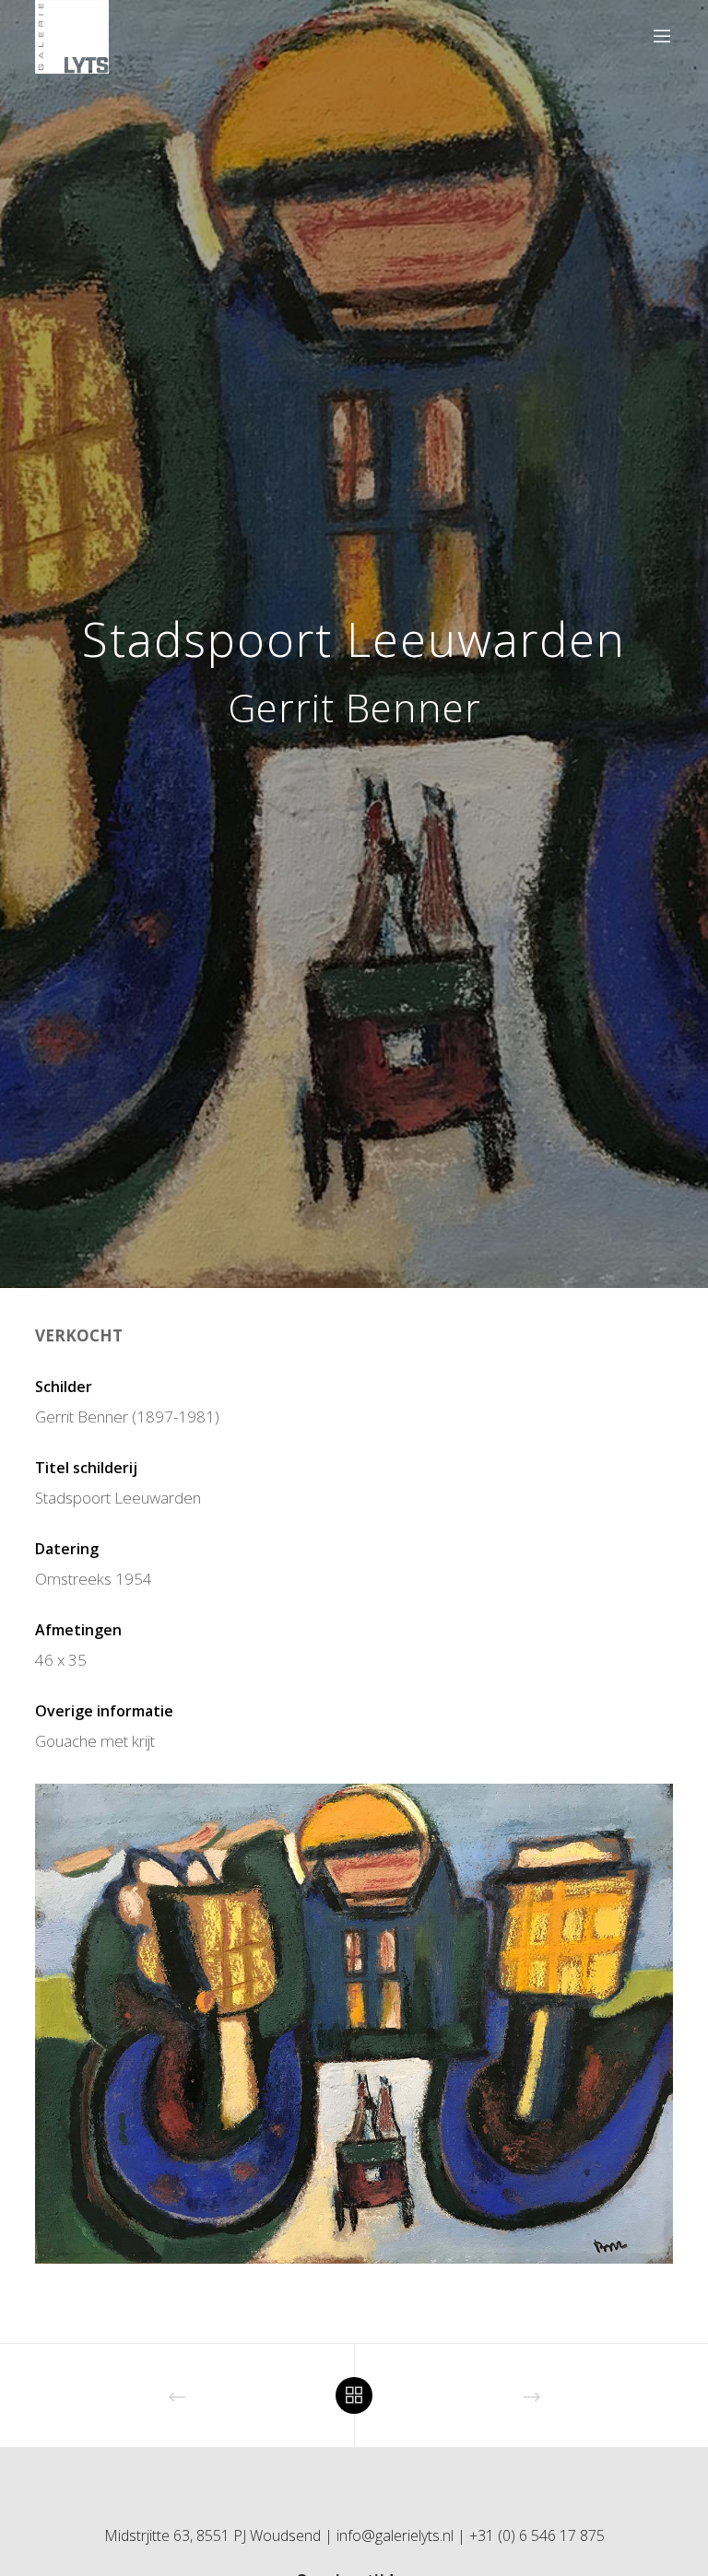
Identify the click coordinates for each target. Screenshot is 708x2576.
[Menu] (655, 37)
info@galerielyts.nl (395, 2535)
